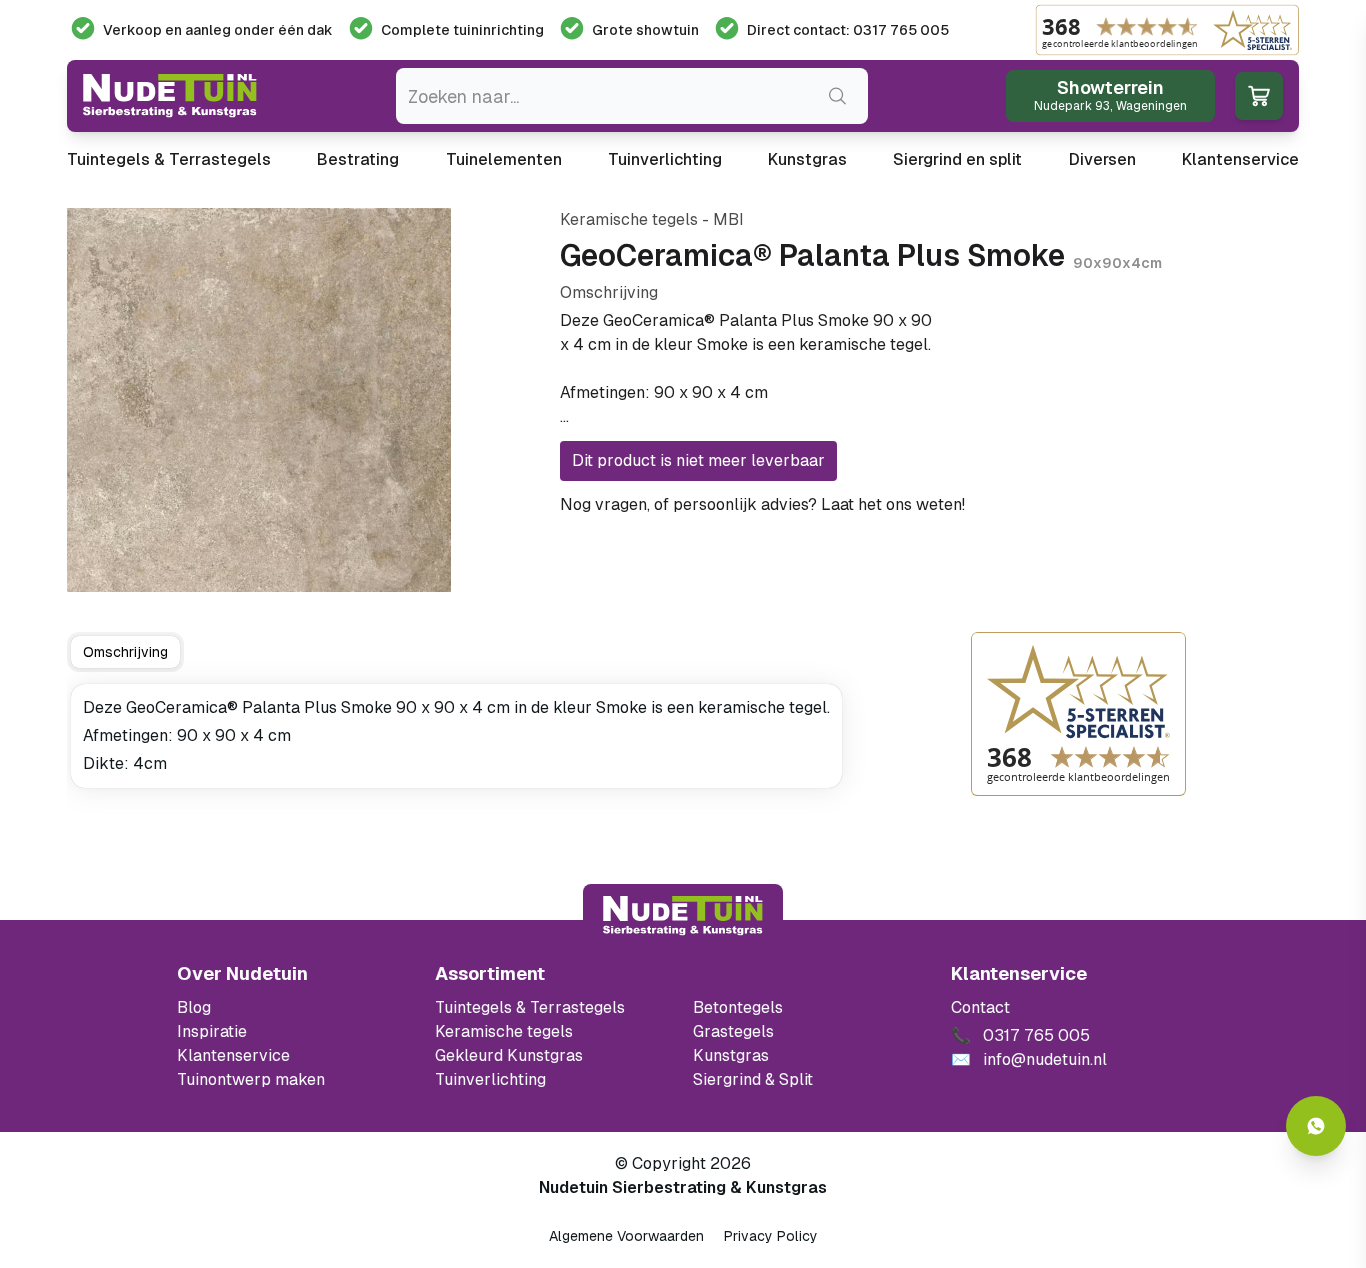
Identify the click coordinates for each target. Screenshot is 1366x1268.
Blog (194, 1007)
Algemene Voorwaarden (626, 1236)
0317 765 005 (1024, 504)
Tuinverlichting (665, 159)
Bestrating (358, 159)
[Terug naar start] (683, 916)
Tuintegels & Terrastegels (169, 159)
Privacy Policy (771, 1236)
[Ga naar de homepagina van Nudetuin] (170, 96)
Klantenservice (1240, 159)
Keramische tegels (504, 1031)
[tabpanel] (456, 736)
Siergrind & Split (753, 1079)
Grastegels (733, 1031)
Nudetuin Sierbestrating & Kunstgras (683, 1187)
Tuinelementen (504, 159)
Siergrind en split (957, 159)
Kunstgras (807, 159)
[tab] (125, 652)
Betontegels (738, 1007)
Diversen (1102, 159)
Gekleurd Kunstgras (509, 1055)
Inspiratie (212, 1031)
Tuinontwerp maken (251, 1079)
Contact (980, 1007)
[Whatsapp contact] (1316, 1126)
